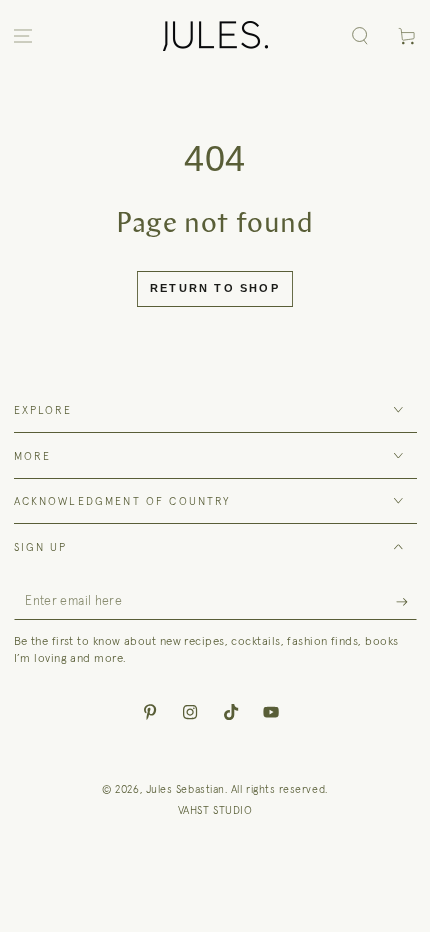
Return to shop (215, 288)
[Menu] (23, 36)
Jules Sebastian (185, 789)
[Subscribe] (406, 602)
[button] (359, 36)
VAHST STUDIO (215, 810)
